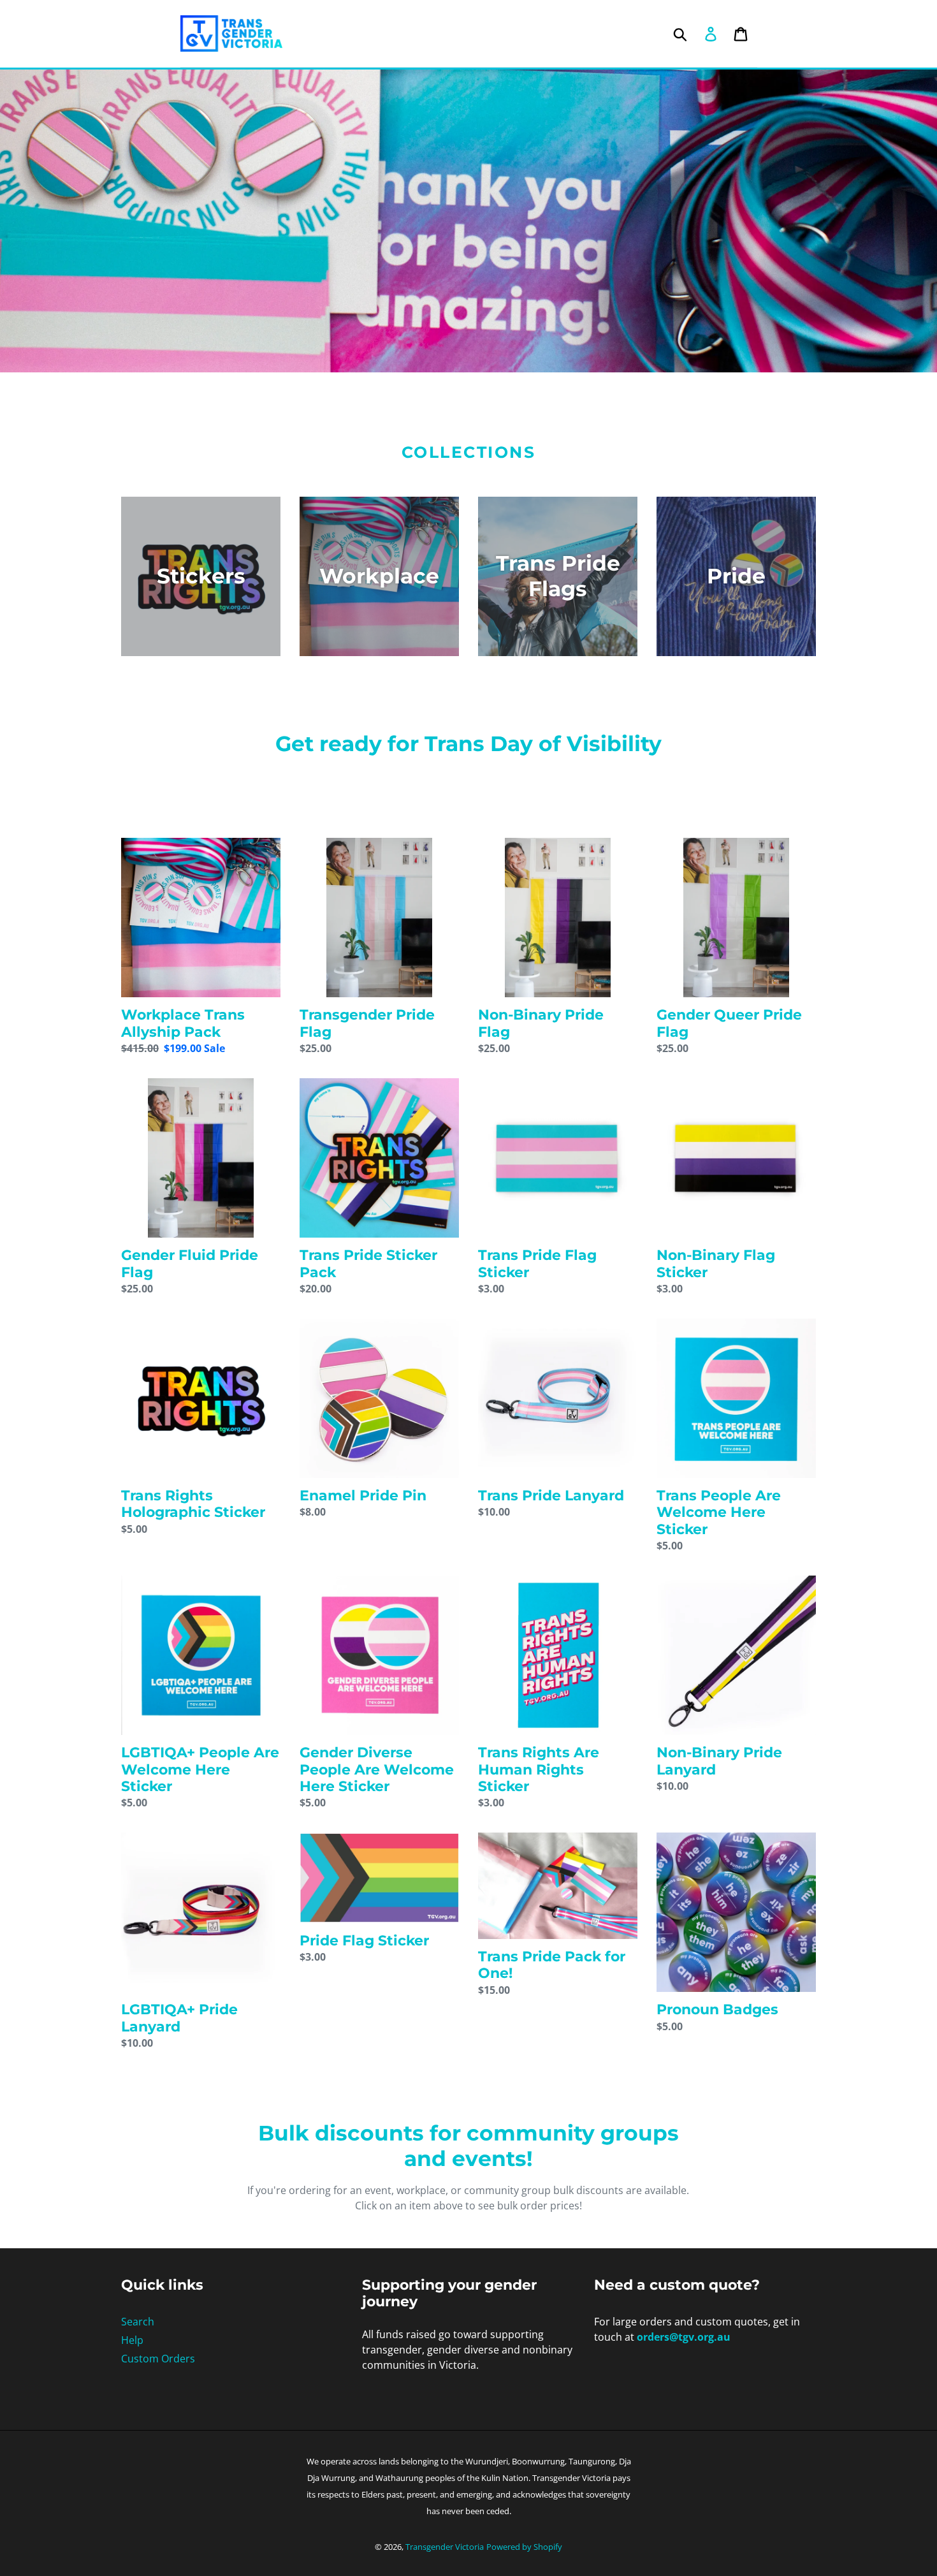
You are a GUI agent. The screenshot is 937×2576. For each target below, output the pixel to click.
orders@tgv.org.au (684, 2337)
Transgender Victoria (445, 2547)
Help (132, 2340)
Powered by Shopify (524, 2547)
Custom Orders (158, 2359)
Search (138, 2322)
